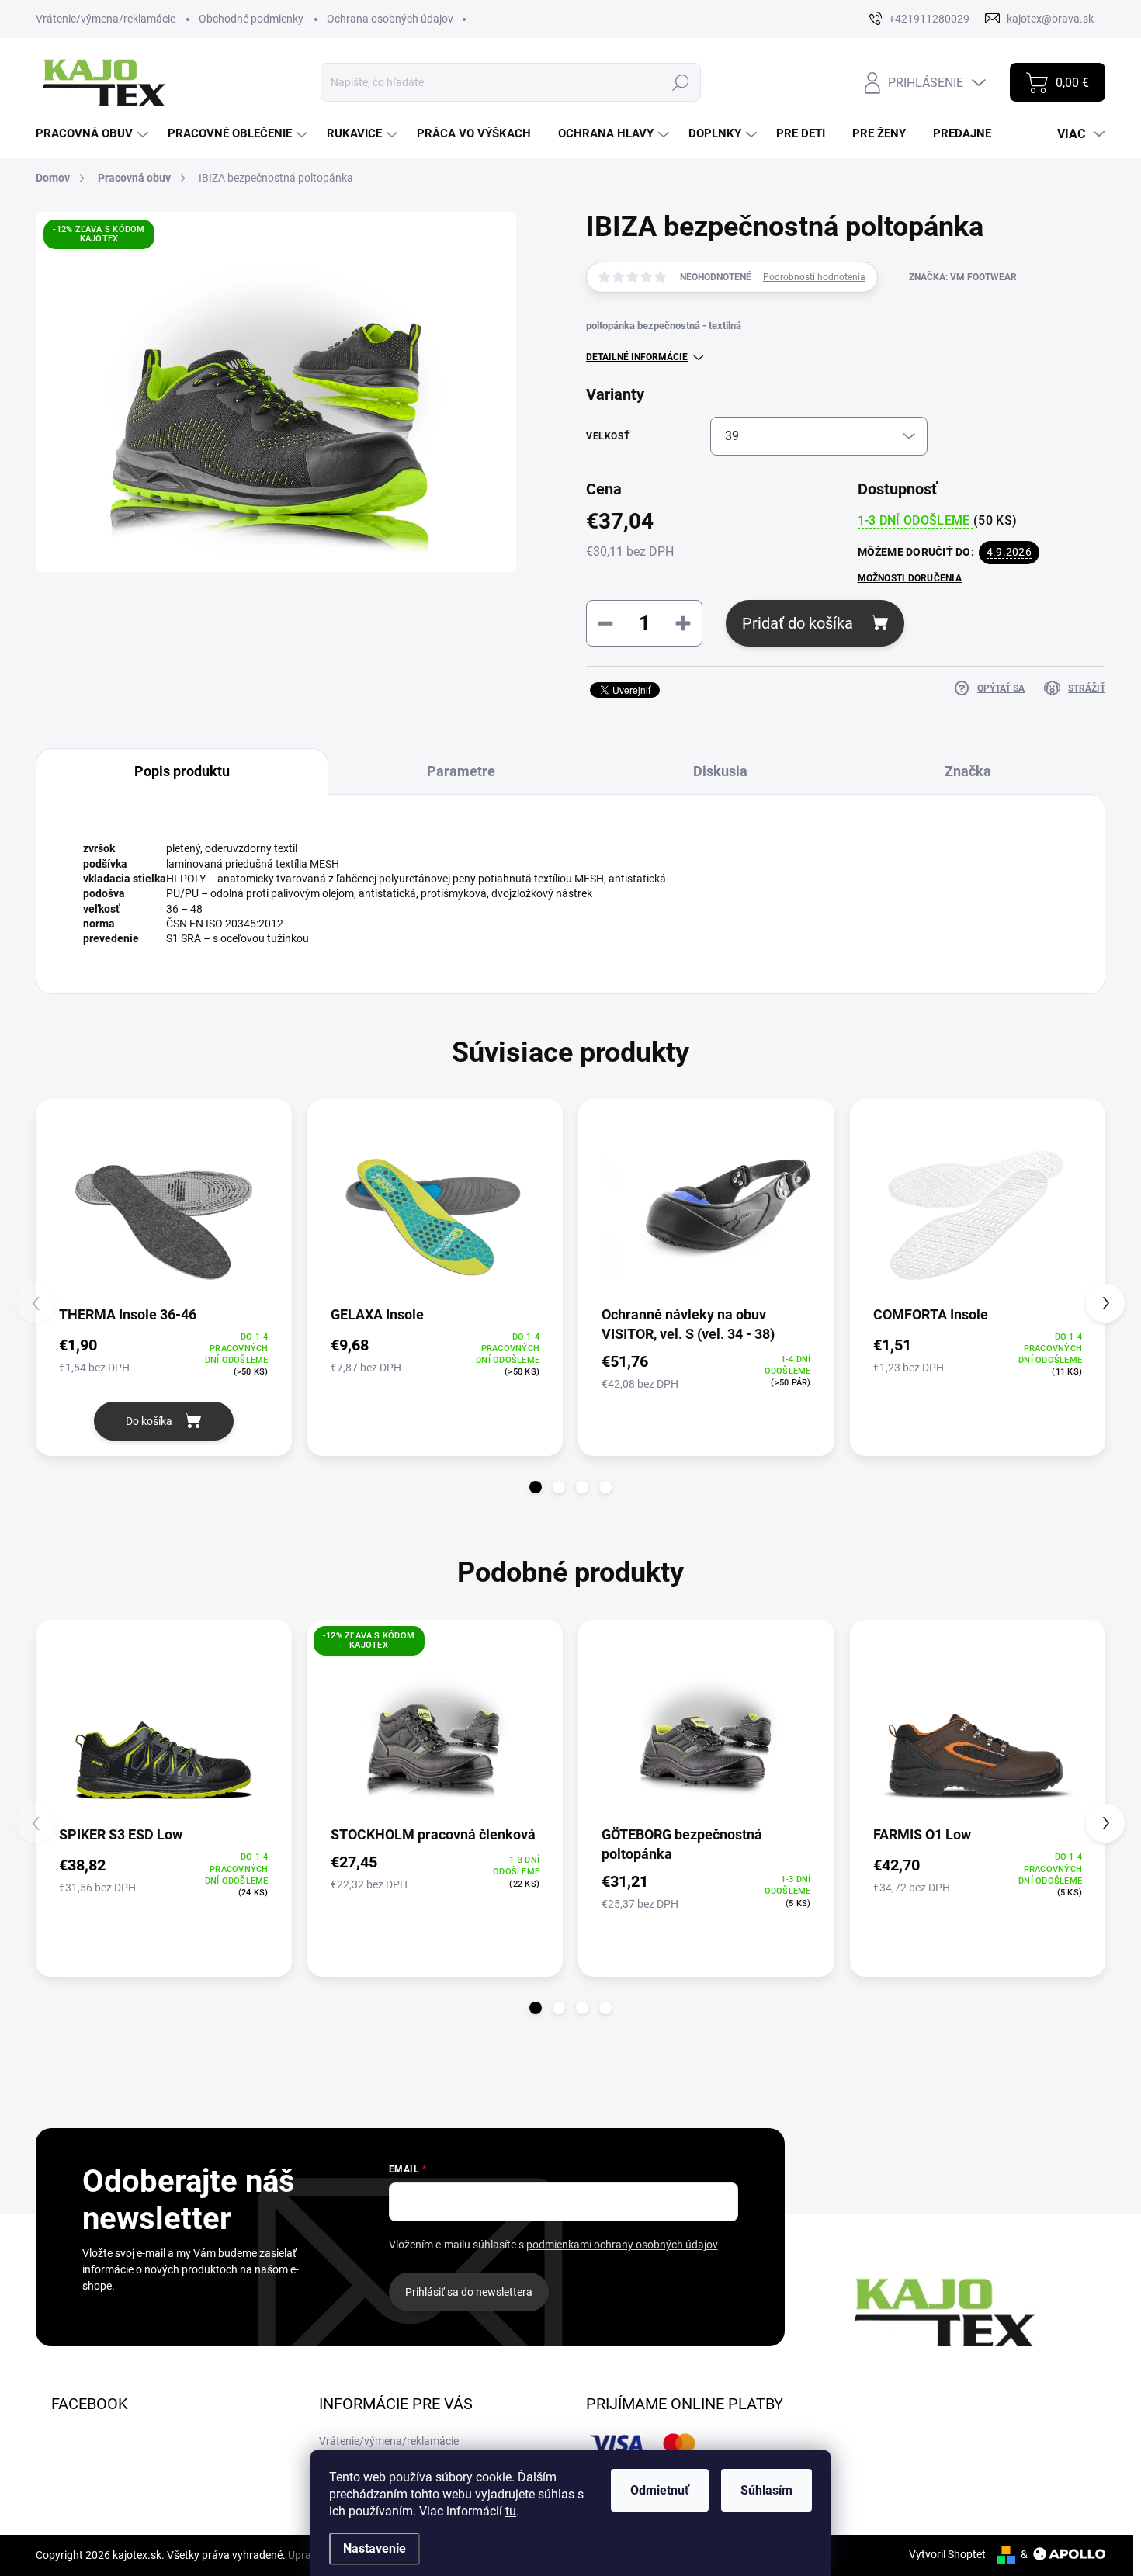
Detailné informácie (637, 357)
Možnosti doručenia (910, 578)
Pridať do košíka (798, 623)
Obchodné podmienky (251, 19)
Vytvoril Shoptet (947, 2554)
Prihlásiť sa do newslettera (469, 2292)
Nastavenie (375, 2548)
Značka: (963, 277)
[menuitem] (94, 134)
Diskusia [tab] (720, 771)
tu (511, 2511)
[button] (536, 1487)
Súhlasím (766, 2490)
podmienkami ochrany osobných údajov (622, 2245)
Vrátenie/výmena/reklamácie (106, 19)
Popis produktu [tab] (182, 771)
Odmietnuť (660, 2490)
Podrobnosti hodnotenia (814, 277)
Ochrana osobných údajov (390, 19)
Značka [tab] (968, 771)
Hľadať (681, 82)
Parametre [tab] (461, 771)
